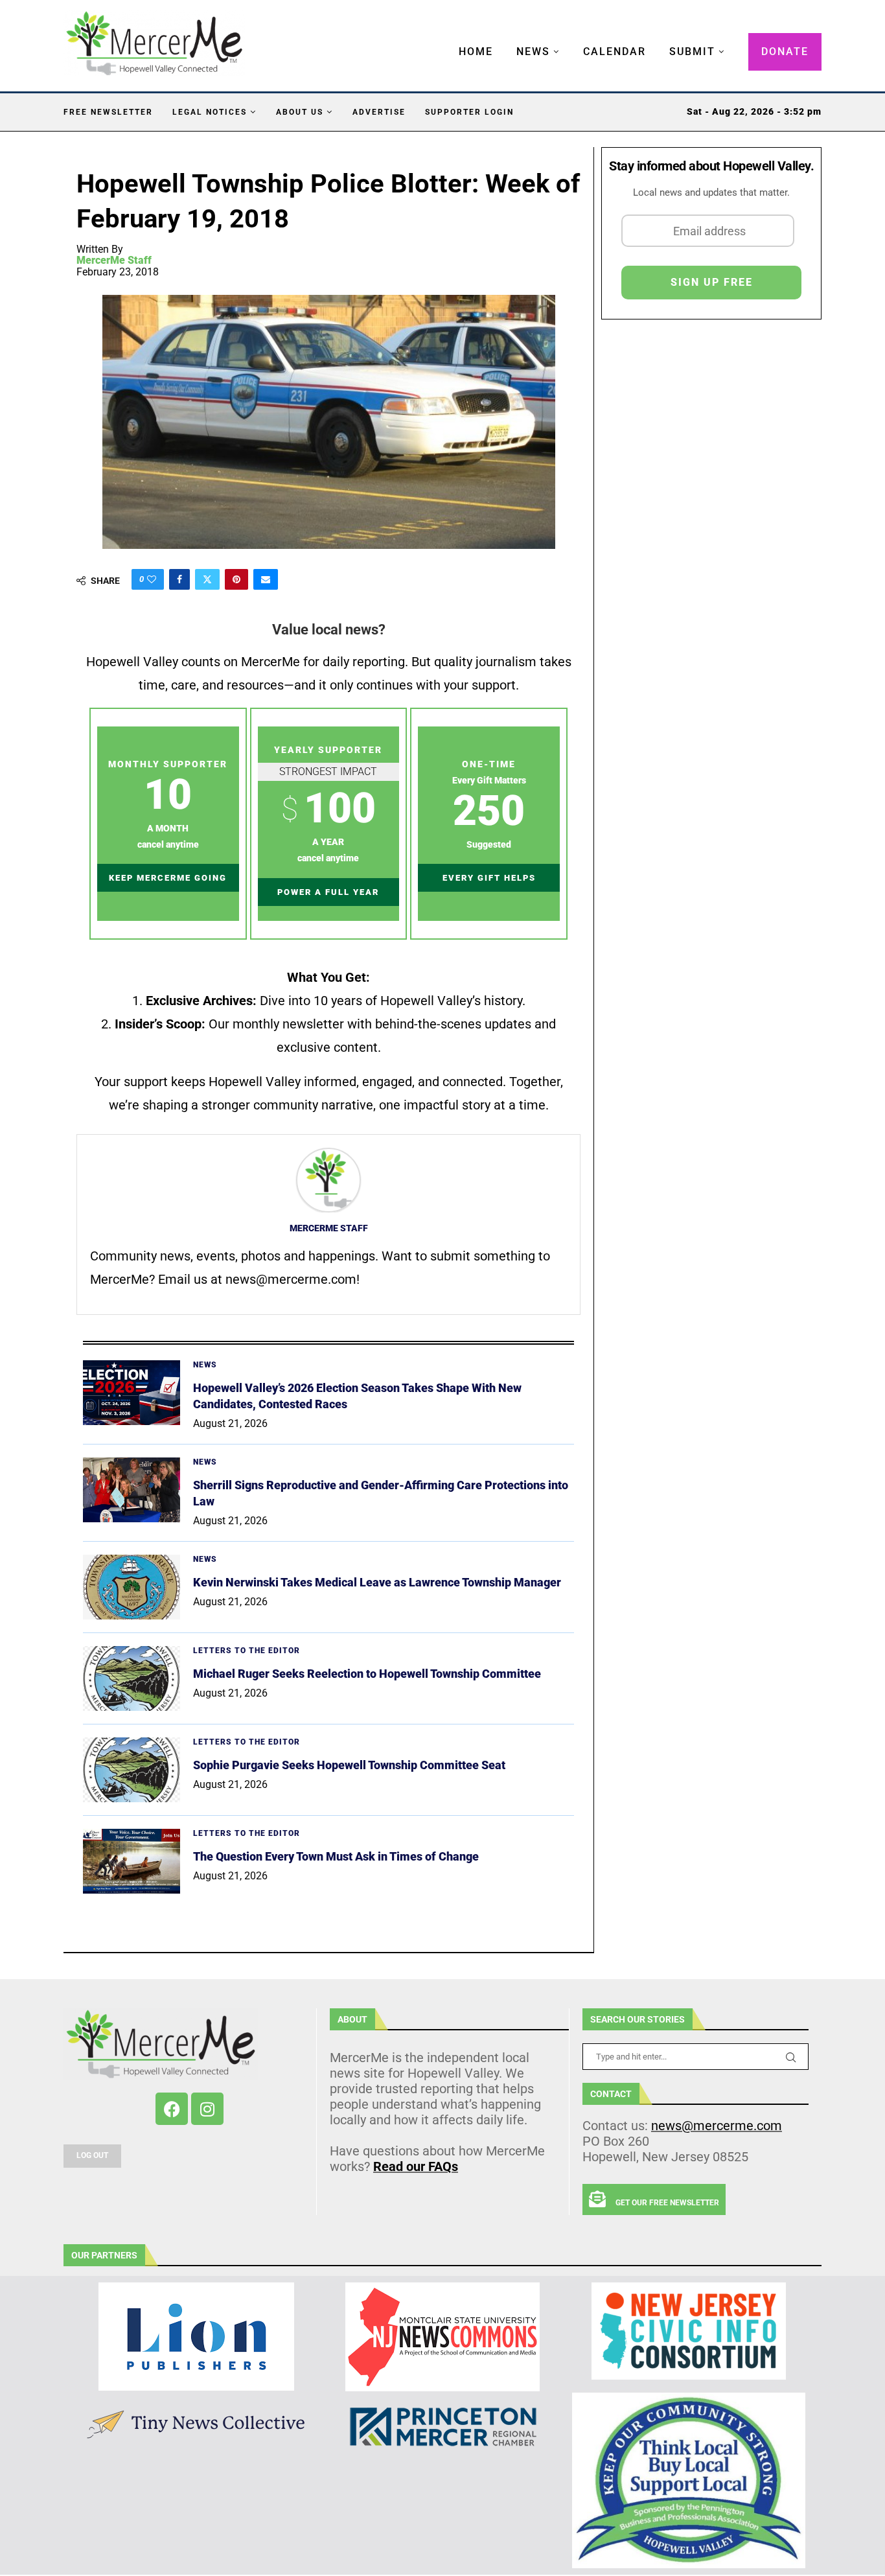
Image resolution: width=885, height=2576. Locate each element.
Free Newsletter (108, 112)
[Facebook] (172, 2109)
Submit (692, 52)
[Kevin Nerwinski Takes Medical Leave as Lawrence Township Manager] (132, 1587)
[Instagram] (207, 2109)
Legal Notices (210, 112)
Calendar (615, 52)
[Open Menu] (445, 39)
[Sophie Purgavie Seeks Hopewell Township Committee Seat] (132, 1770)
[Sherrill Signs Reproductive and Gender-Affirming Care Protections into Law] (132, 1490)
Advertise (379, 112)
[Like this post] (152, 579)
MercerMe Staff (114, 261)
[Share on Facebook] (179, 579)
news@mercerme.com (717, 2126)
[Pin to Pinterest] (236, 579)
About (352, 2019)
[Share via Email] (266, 579)
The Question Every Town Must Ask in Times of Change (336, 1856)
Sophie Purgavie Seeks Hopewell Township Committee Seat (349, 1765)
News (533, 52)
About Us (300, 112)
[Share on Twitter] (207, 579)
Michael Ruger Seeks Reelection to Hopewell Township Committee (367, 1674)
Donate (785, 52)
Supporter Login (469, 112)
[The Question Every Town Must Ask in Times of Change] (132, 1861)
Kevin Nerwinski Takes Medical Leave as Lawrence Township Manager (377, 1582)
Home (476, 52)
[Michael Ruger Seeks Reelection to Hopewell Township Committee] (132, 1678)
